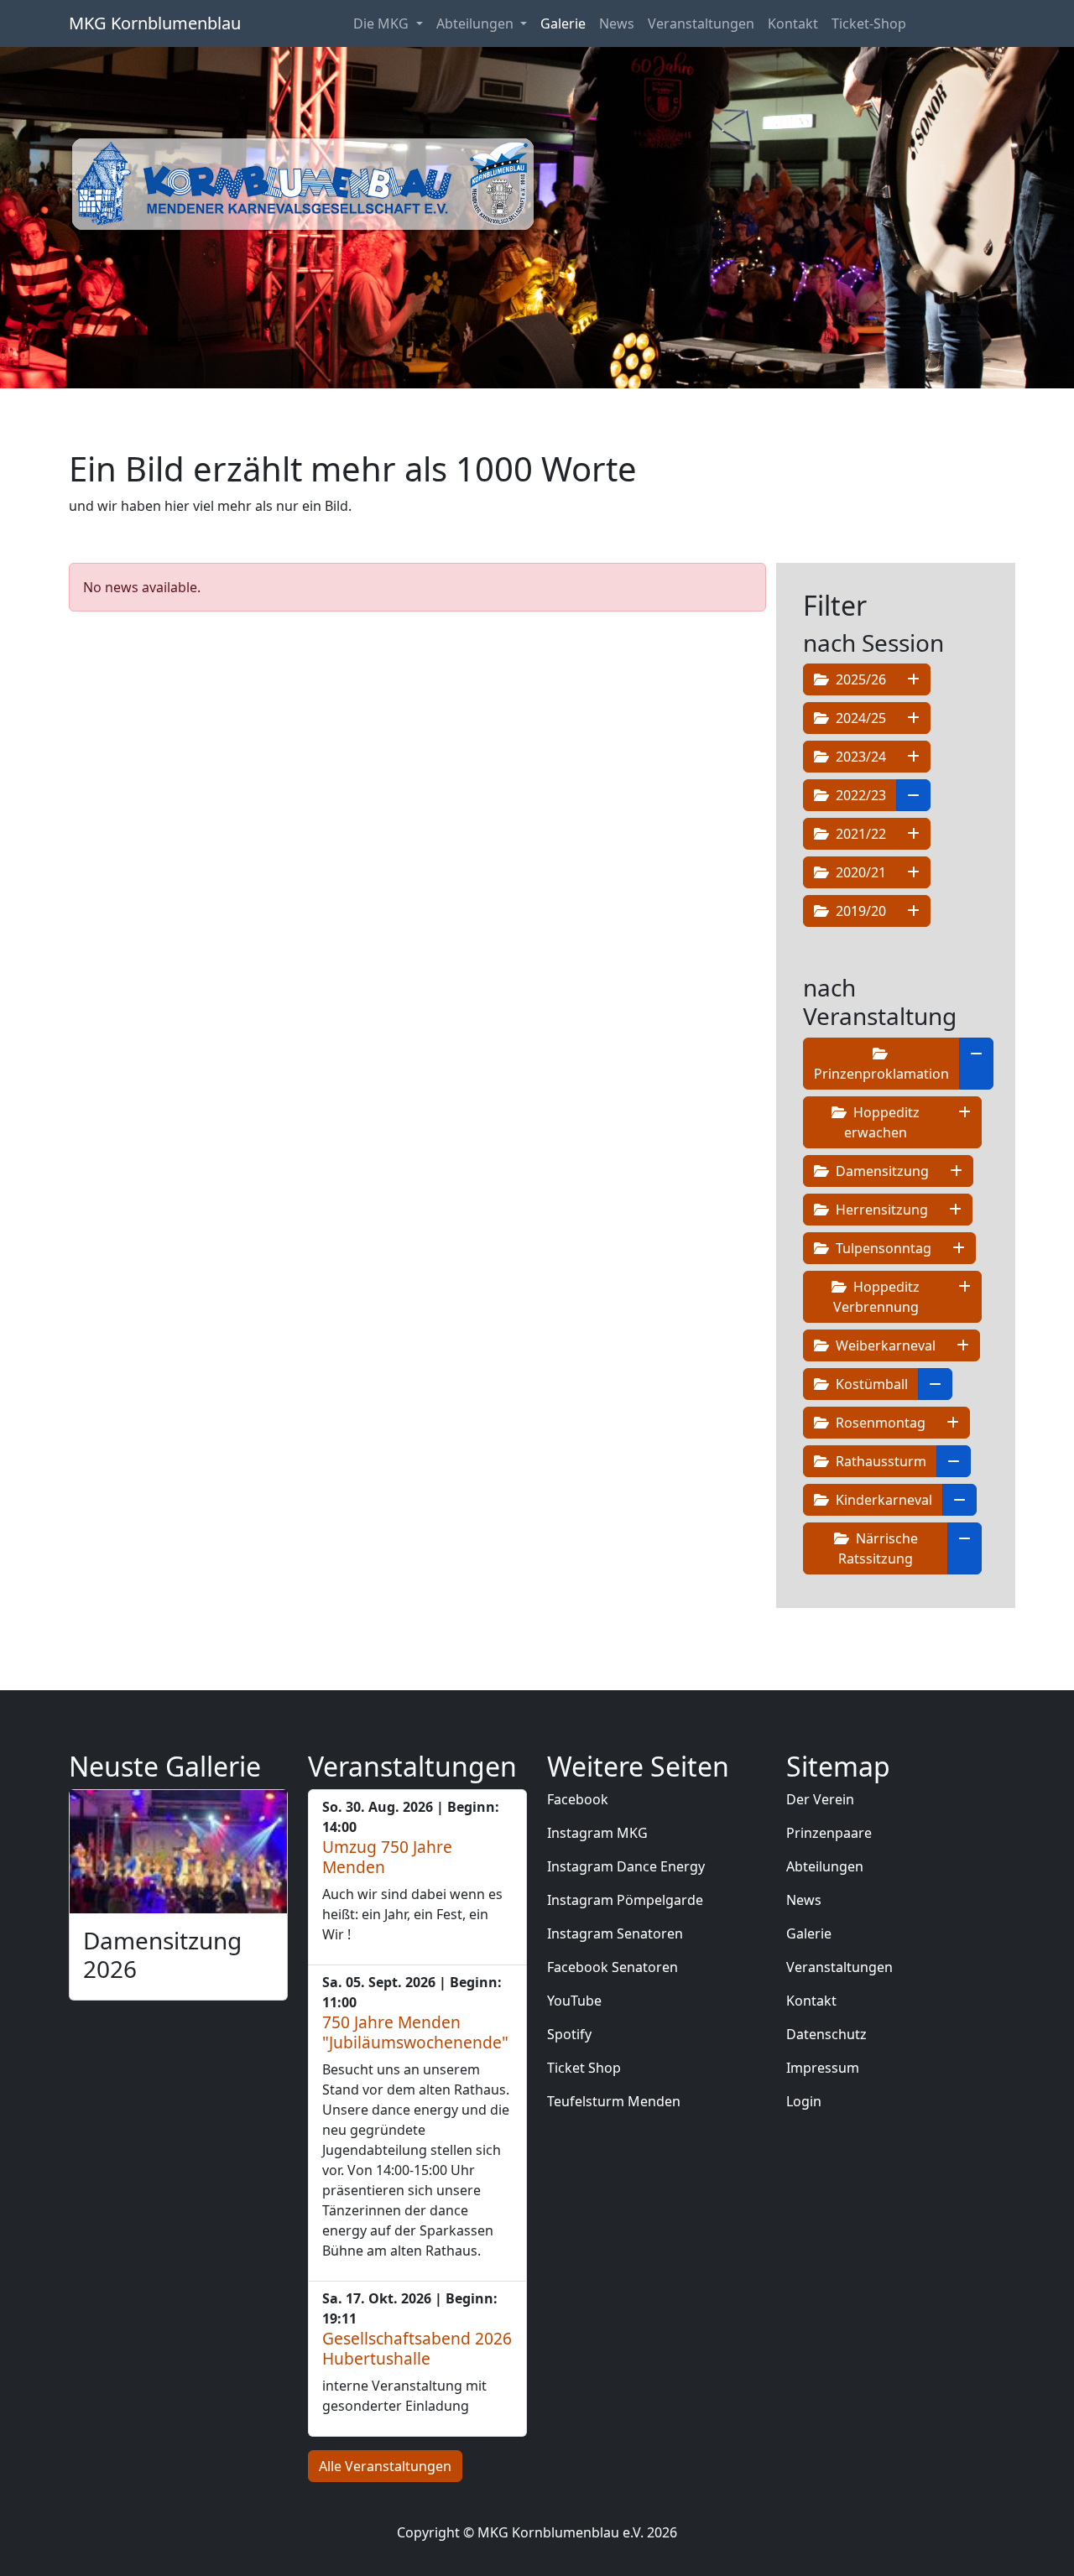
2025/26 (859, 679)
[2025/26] (913, 679)
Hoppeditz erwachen (882, 1122)
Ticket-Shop (869, 23)
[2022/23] (913, 795)
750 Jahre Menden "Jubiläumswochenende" (415, 2032)
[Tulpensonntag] (959, 1248)
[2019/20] (913, 911)
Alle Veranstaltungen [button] (385, 2466)
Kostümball (870, 1384)
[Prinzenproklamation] (976, 1064)
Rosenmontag (879, 1423)
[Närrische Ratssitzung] (965, 1548)
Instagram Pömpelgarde (625, 1900)
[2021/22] (913, 834)
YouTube (574, 2001)
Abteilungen (825, 1866)
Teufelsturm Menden (614, 2101)
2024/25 (859, 718)
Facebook (578, 1799)
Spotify (569, 2034)
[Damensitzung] (956, 1171)
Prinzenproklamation (881, 1074)
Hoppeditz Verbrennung (877, 1297)
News (617, 23)
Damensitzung (881, 1171)
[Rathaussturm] (954, 1461)
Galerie (563, 23)
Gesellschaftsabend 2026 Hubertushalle (417, 2348)
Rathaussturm (879, 1461)
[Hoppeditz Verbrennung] (965, 1297)
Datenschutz (826, 2034)
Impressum (823, 2068)
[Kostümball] (935, 1384)
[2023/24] (913, 757)
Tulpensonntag (882, 1248)
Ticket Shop (584, 2068)
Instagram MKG (597, 1833)
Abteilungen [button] (477, 23)
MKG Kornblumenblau (155, 23)
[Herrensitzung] (955, 1210)
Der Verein (820, 1799)
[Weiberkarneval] (963, 1345)
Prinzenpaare (829, 1833)
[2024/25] (913, 718)
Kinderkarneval (882, 1500)
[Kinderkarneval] (959, 1500)
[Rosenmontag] (953, 1423)
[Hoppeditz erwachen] (965, 1122)
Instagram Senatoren (615, 1933)
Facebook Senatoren (613, 1967)
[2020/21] (913, 872)
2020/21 (859, 872)
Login (804, 2101)
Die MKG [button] (383, 23)
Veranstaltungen (701, 23)
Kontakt (793, 23)
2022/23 (859, 795)
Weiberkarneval (884, 1345)
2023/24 (859, 757)
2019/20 (859, 911)
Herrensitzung (880, 1210)
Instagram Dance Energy (626, 1866)
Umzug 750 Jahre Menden (387, 1857)
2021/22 (859, 834)
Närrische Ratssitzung (878, 1548)
